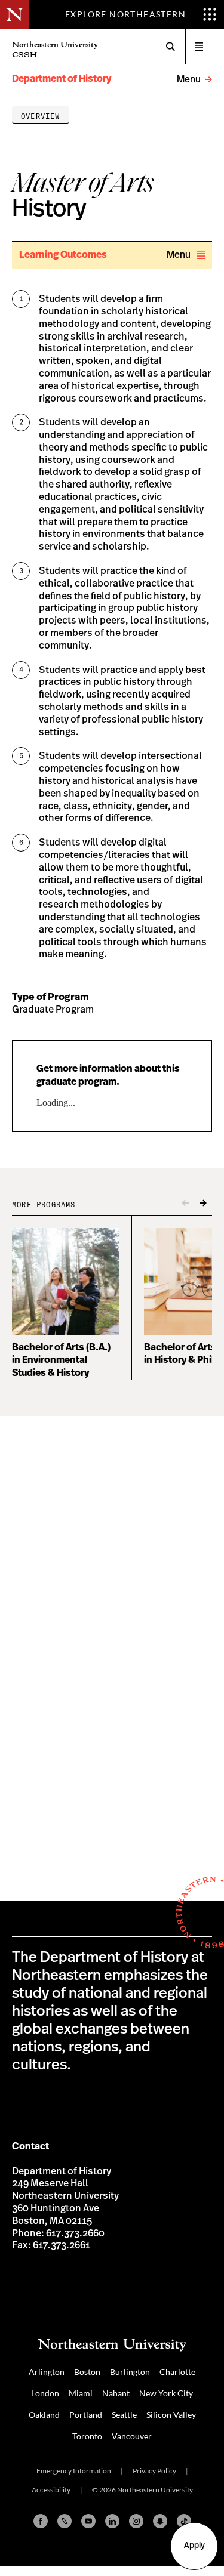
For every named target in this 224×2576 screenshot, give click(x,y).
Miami (81, 2393)
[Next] (203, 1204)
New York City (166, 2393)
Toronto (87, 2436)
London (45, 2393)
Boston (87, 2372)
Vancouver (132, 2436)
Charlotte (177, 2372)
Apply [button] (194, 2546)
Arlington (47, 2372)
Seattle (124, 2415)
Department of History (62, 79)
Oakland (44, 2415)
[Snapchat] (160, 2521)
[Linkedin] (112, 2521)
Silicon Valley (171, 2415)
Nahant (116, 2393)
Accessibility (51, 2490)
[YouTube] (88, 2521)
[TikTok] (184, 2521)
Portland (86, 2415)
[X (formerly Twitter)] (65, 2521)
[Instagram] (136, 2521)
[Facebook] (41, 2521)
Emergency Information (74, 2471)
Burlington (130, 2372)
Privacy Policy (154, 2471)
